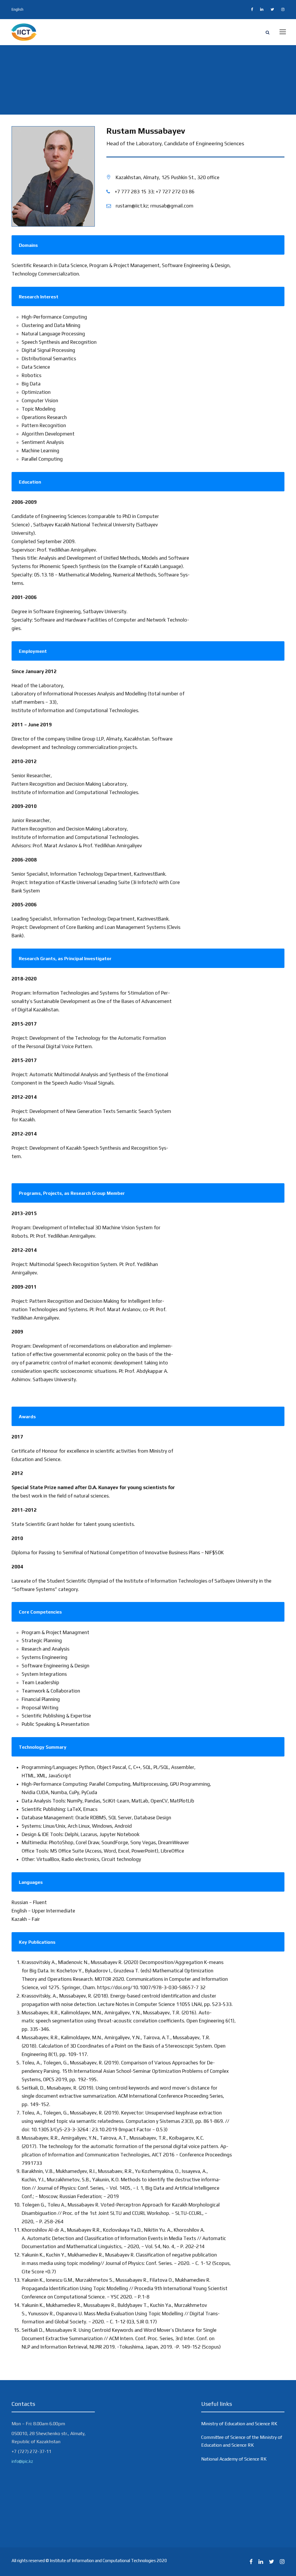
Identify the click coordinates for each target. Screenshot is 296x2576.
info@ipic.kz (22, 2461)
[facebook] (252, 9)
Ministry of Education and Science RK (239, 2424)
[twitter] (272, 9)
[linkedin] (262, 9)
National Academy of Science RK (234, 2459)
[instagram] (283, 9)
